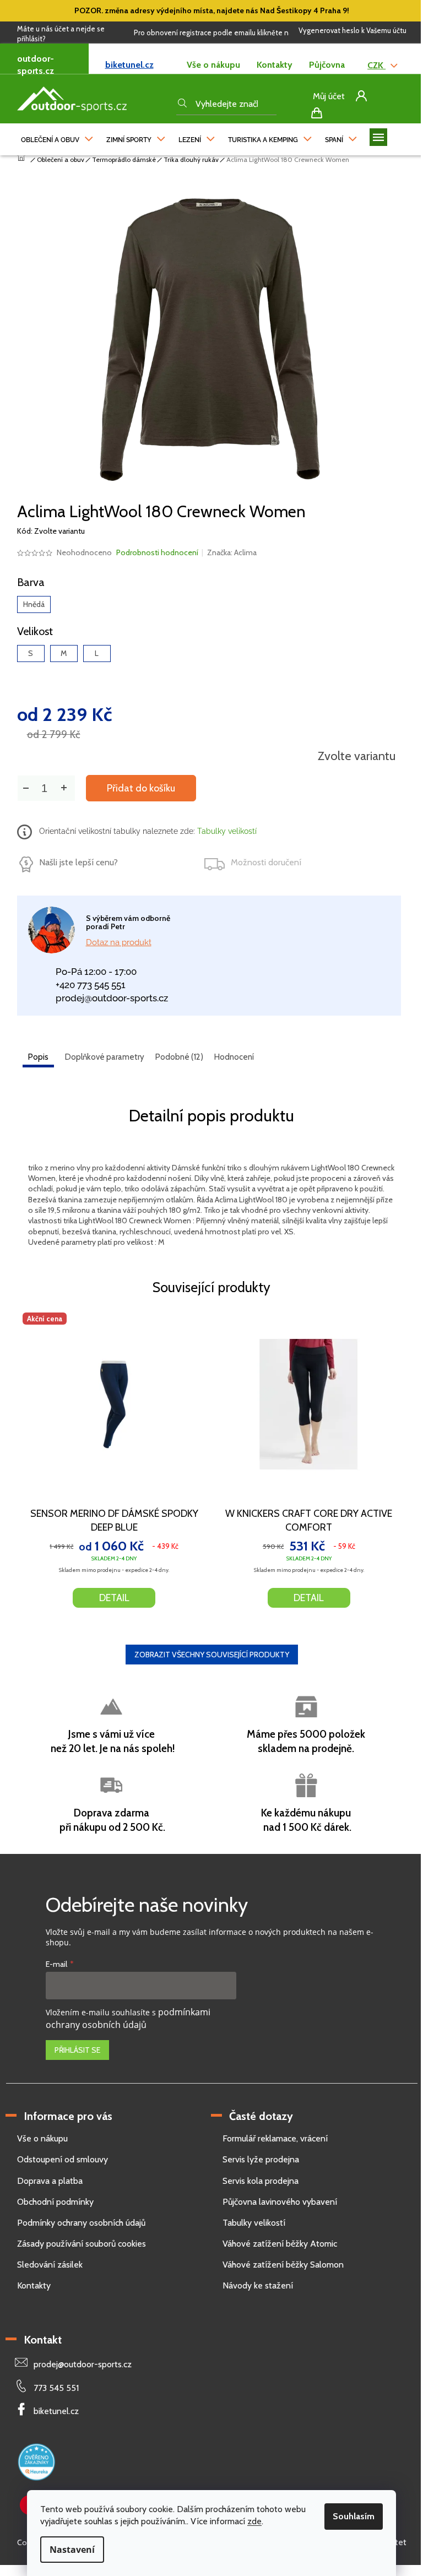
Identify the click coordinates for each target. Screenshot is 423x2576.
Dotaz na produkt (119, 942)
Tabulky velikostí (226, 831)
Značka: (232, 552)
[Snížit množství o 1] (26, 788)
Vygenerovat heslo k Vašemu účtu (352, 30)
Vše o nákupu (213, 65)
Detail (114, 1598)
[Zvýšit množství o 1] (64, 788)
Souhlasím (354, 2516)
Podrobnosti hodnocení (157, 552)
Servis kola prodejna (261, 2181)
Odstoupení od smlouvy (63, 2159)
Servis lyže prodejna (261, 2159)
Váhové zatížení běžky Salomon (283, 2265)
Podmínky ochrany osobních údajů (81, 2223)
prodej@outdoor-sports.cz (112, 998)
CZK (376, 65)
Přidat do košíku (141, 788)
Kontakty (275, 65)
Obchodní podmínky (55, 2202)
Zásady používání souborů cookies (82, 2244)
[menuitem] (57, 137)
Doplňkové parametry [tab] (105, 1057)
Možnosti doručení (266, 862)
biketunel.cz (129, 65)
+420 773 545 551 (91, 985)
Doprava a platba (50, 2181)
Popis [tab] (38, 1057)
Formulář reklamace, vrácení (275, 2138)
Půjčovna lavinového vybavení (280, 2202)
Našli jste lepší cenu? (78, 862)
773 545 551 (56, 2388)
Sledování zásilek (50, 2265)
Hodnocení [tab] (234, 1057)
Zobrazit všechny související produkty (212, 1655)
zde (254, 2521)
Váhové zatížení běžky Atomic (280, 2244)
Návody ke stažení (258, 2285)
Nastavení (72, 2550)
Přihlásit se (77, 2050)
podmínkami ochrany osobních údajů (128, 2018)
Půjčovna (327, 65)
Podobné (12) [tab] (179, 1057)
